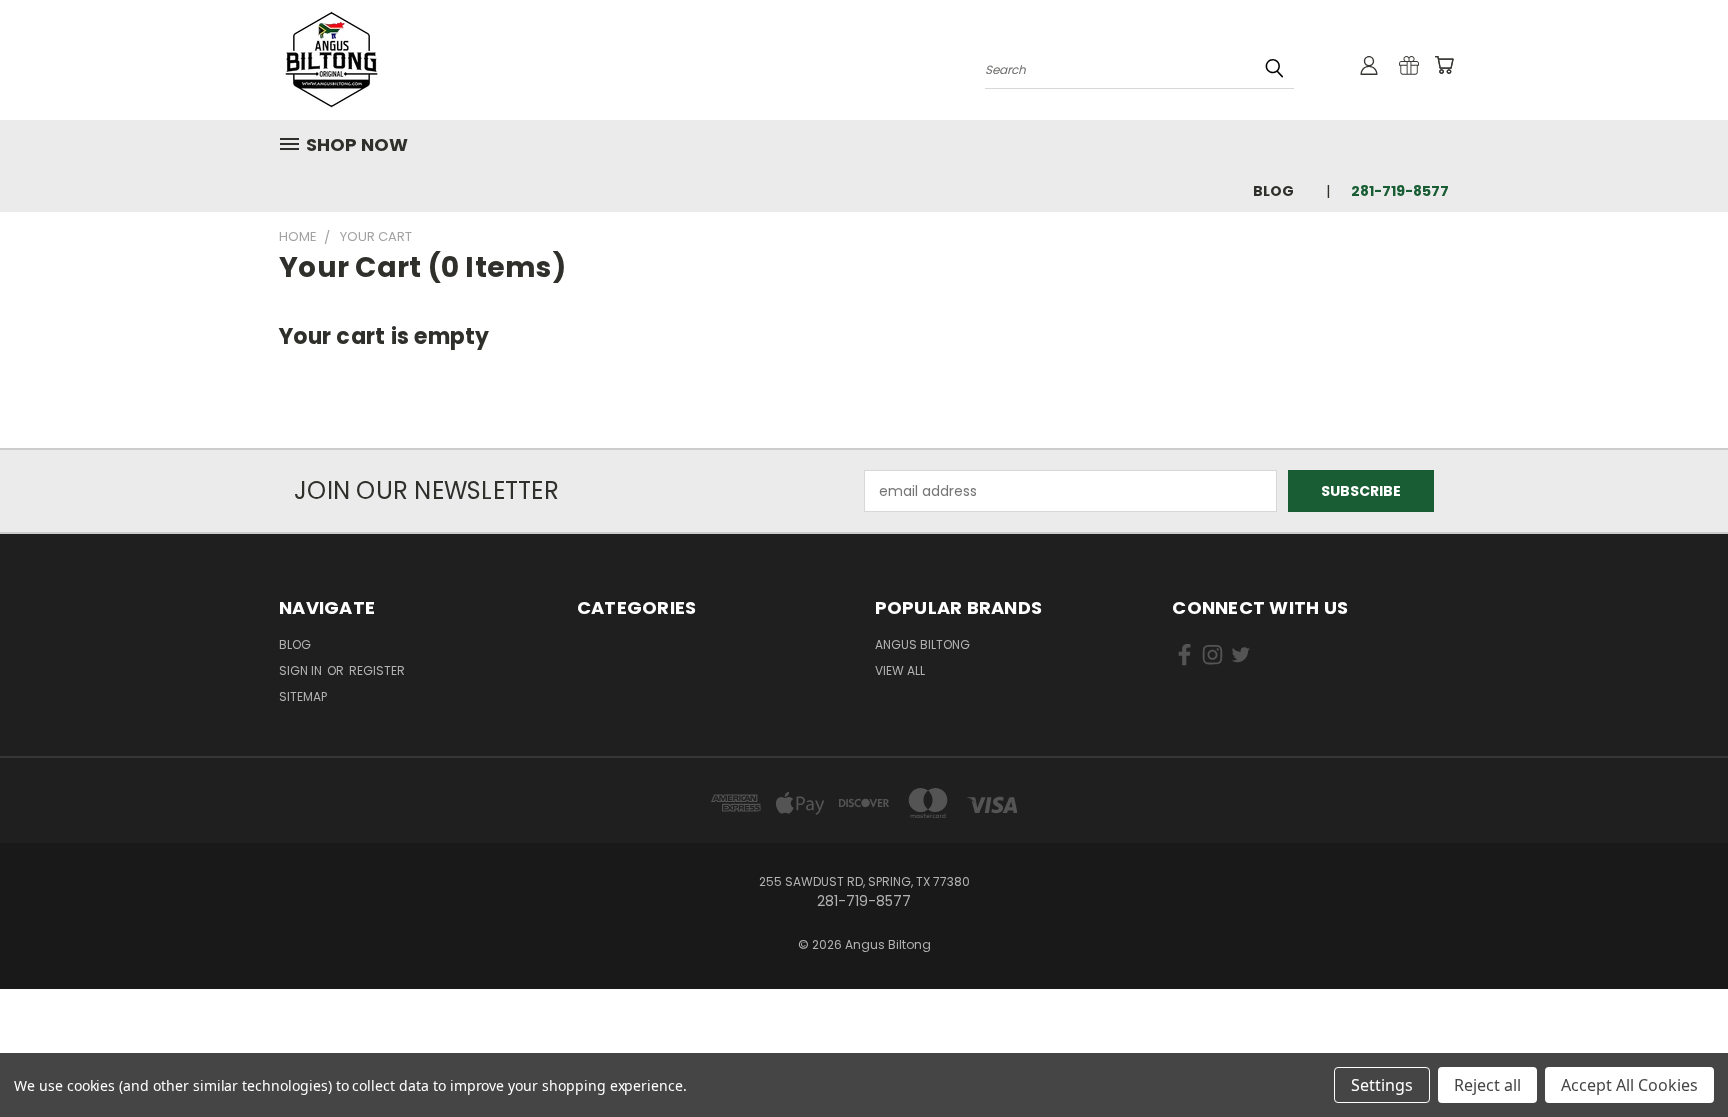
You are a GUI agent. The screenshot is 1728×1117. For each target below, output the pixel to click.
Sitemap (303, 696)
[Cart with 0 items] (1444, 65)
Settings (1382, 1085)
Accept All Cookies (1629, 1085)
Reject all (1487, 1085)
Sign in (302, 670)
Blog (1273, 191)
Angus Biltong (922, 644)
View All (900, 670)
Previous (1675, 1054)
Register (377, 670)
